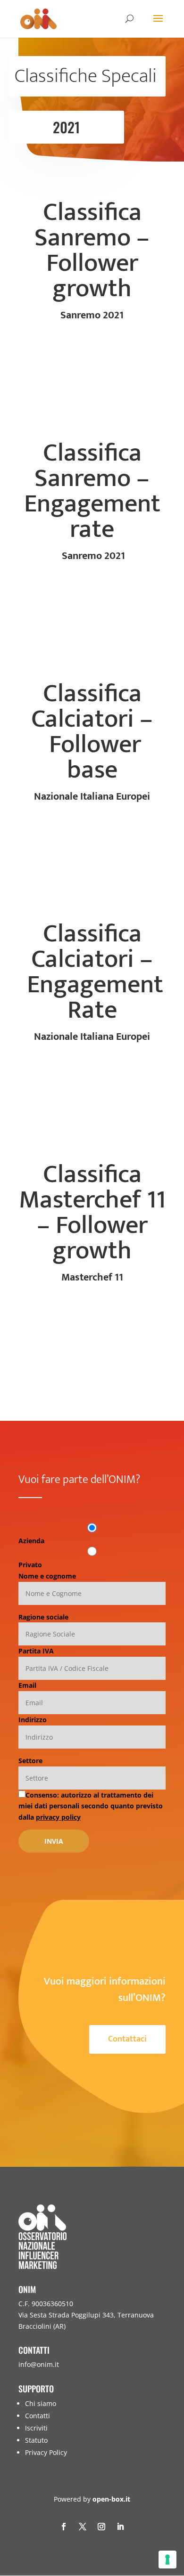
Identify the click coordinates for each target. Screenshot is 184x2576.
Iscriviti (36, 2428)
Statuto (36, 2440)
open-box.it (111, 2499)
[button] (175, 2508)
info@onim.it (39, 2364)
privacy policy (58, 1817)
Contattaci (127, 2039)
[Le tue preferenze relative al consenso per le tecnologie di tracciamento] (167, 2560)
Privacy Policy (46, 2452)
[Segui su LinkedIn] (120, 2527)
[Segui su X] (83, 2527)
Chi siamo (41, 2403)
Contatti (38, 2416)
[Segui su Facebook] (64, 2527)
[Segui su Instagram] (101, 2527)
